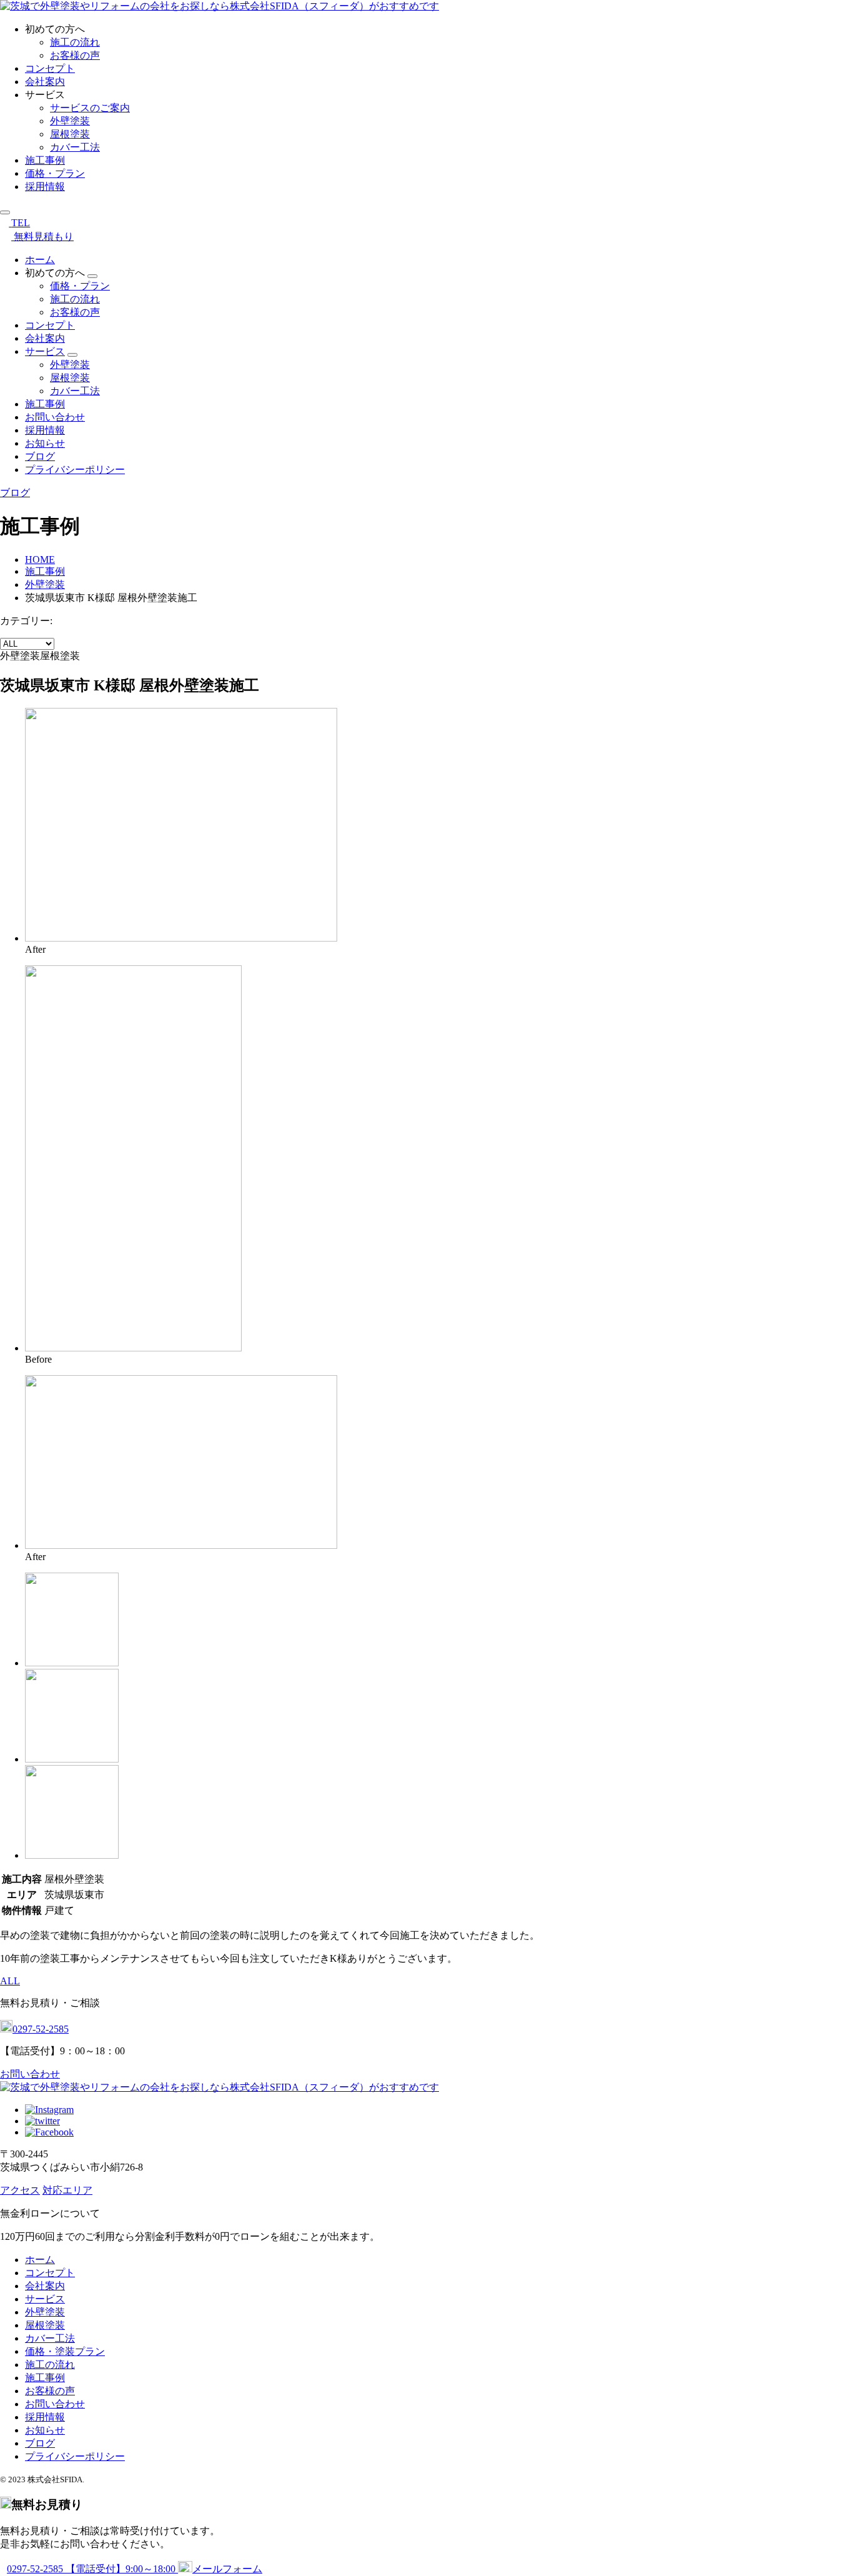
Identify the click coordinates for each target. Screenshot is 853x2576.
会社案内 (45, 82)
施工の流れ (75, 42)
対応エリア (67, 2190)
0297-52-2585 (41, 2029)
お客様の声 (75, 55)
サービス (45, 351)
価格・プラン (55, 173)
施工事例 (45, 160)
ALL (10, 1981)
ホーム (40, 260)
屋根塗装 (70, 134)
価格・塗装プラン (65, 2351)
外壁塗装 (70, 121)
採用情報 (45, 186)
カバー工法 (75, 147)
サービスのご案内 (90, 108)
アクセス (20, 2190)
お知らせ (45, 443)
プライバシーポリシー (75, 470)
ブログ (40, 456)
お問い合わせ (55, 417)
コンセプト (50, 68)
